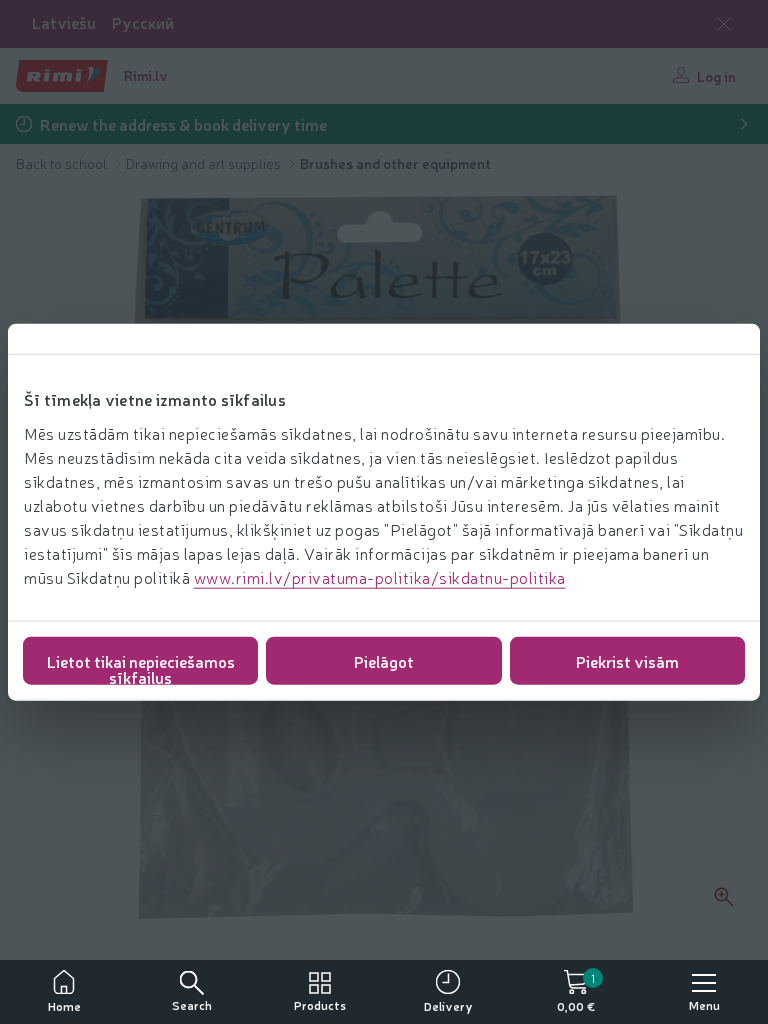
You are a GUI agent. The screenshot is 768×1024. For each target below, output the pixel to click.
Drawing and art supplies (205, 163)
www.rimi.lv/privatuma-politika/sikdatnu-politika (380, 576)
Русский (143, 22)
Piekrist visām (627, 660)
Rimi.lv (146, 75)
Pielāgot (384, 660)
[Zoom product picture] (724, 897)
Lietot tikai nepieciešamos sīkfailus (141, 666)
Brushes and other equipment (395, 163)
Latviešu (64, 22)
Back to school (63, 163)
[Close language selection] (724, 24)
